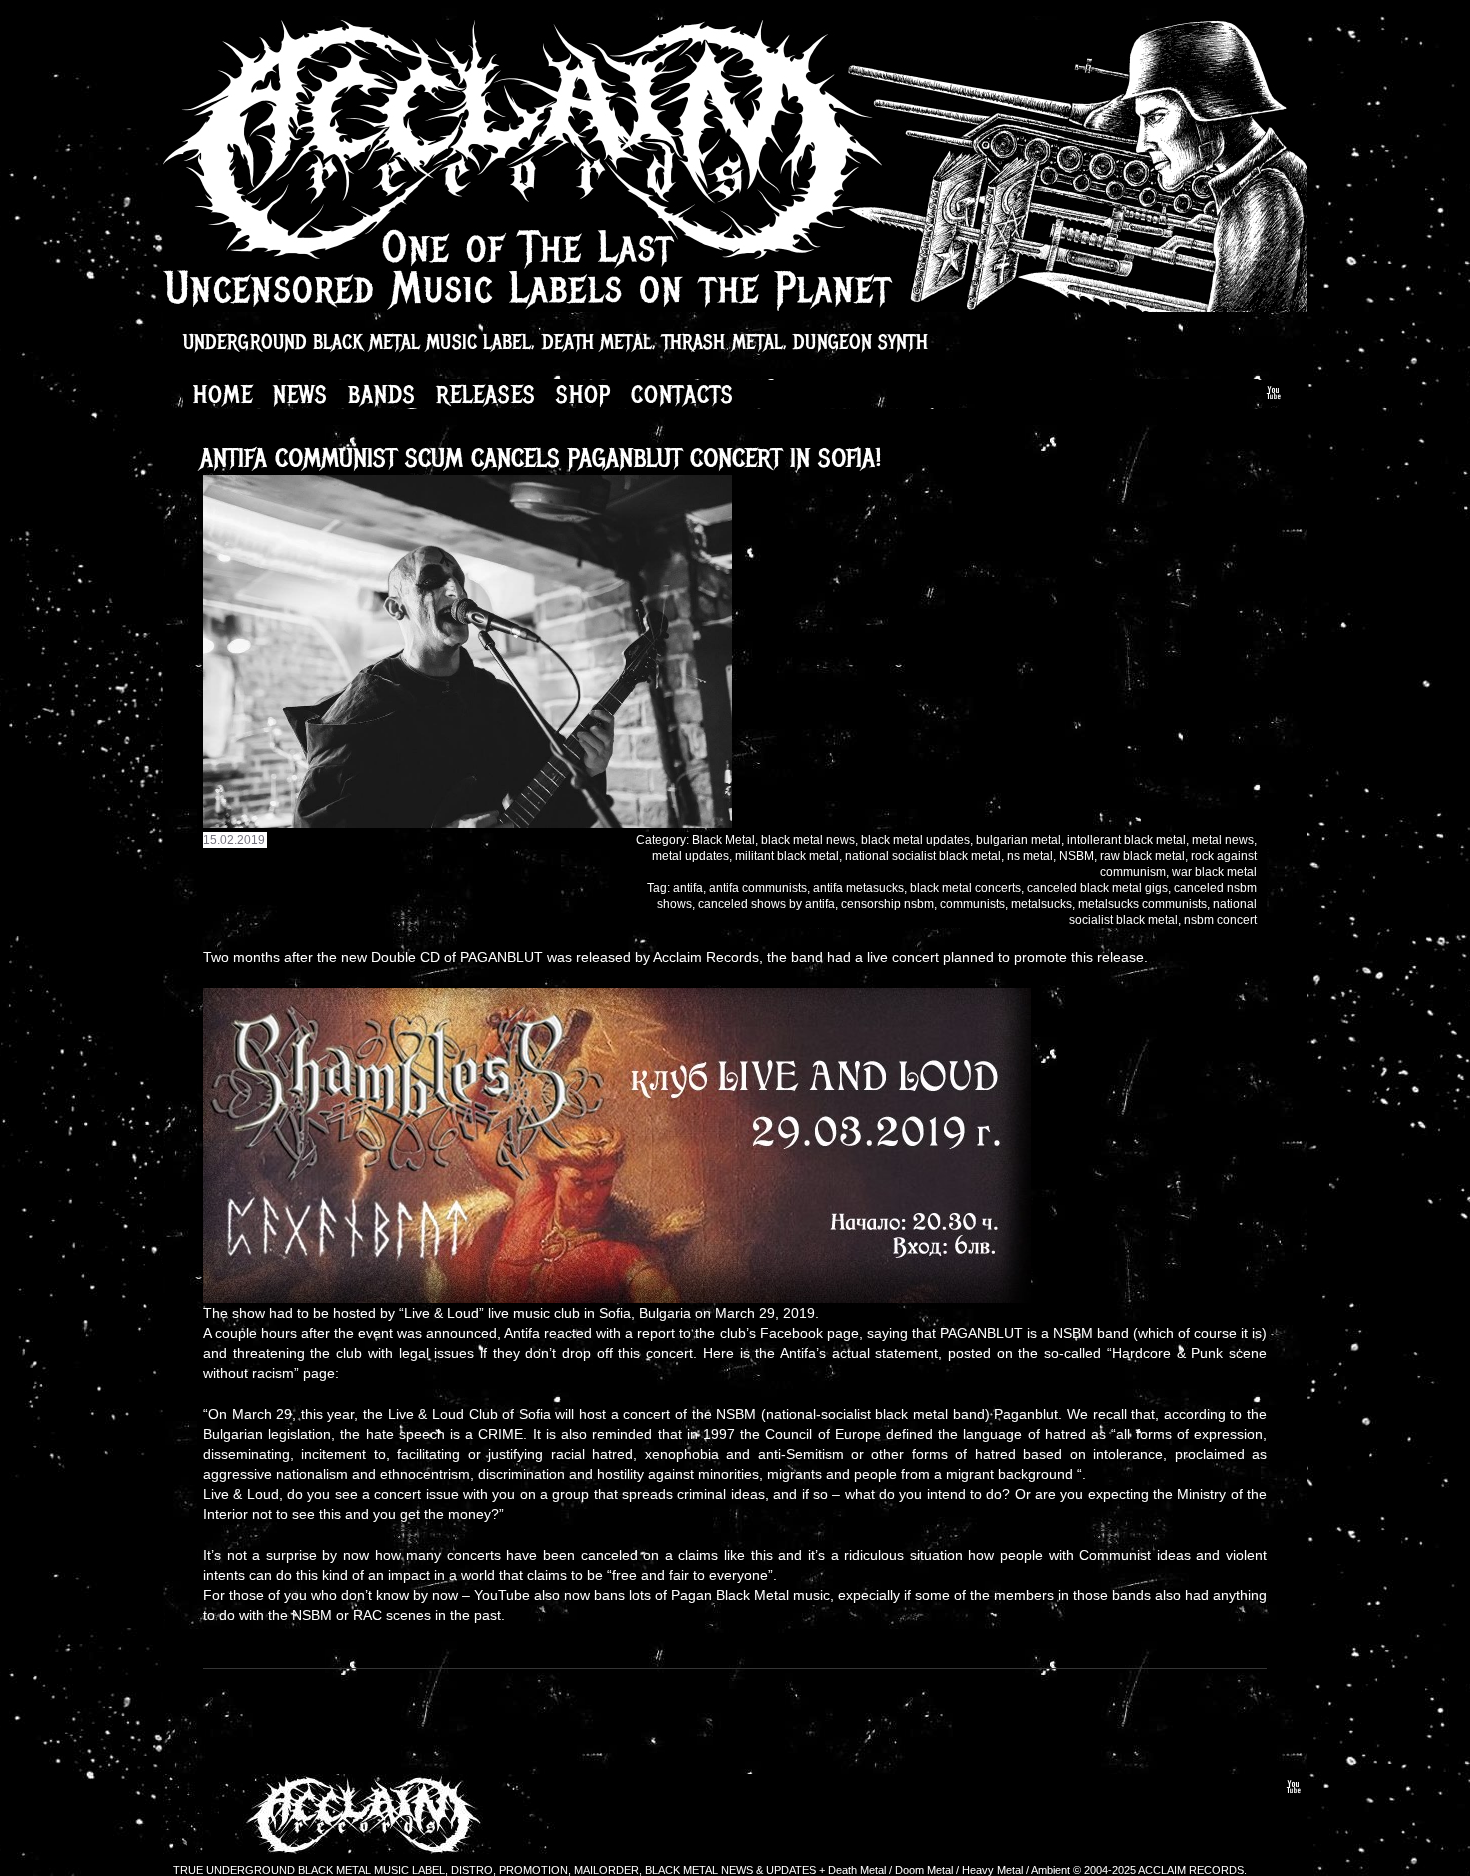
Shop (583, 394)
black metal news (808, 840)
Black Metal (723, 840)
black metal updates (915, 840)
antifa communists (758, 888)
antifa (688, 888)
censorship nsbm (887, 904)
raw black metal (1142, 856)
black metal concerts (965, 888)
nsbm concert (1220, 920)
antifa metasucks (858, 888)
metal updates (690, 856)
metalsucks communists (1142, 904)
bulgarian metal (1018, 840)
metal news (1223, 840)
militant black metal (787, 856)
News (300, 394)
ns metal (1030, 856)
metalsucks (1041, 904)
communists (972, 904)
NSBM (1076, 856)
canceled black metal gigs (1097, 888)
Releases (486, 394)
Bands (382, 394)
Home (223, 394)
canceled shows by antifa (766, 904)
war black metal (1214, 872)
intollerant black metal (1126, 840)
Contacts (682, 394)
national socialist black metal (923, 856)
